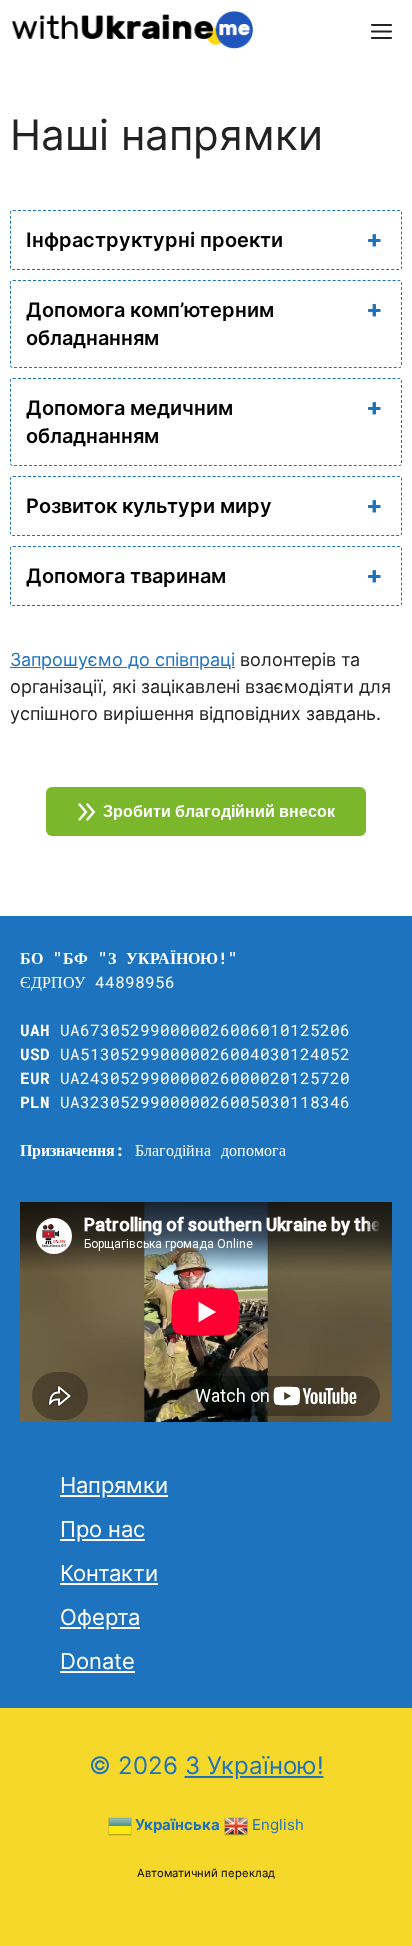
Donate (97, 1661)
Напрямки (114, 1485)
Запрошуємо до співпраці (122, 659)
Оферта (100, 1617)
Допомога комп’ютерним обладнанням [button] (150, 324)
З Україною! (254, 1765)
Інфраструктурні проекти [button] (154, 240)
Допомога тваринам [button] (126, 576)
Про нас (102, 1529)
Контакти (109, 1573)
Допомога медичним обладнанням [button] (129, 422)
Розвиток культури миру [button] (149, 506)
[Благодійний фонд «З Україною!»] (131, 30)
